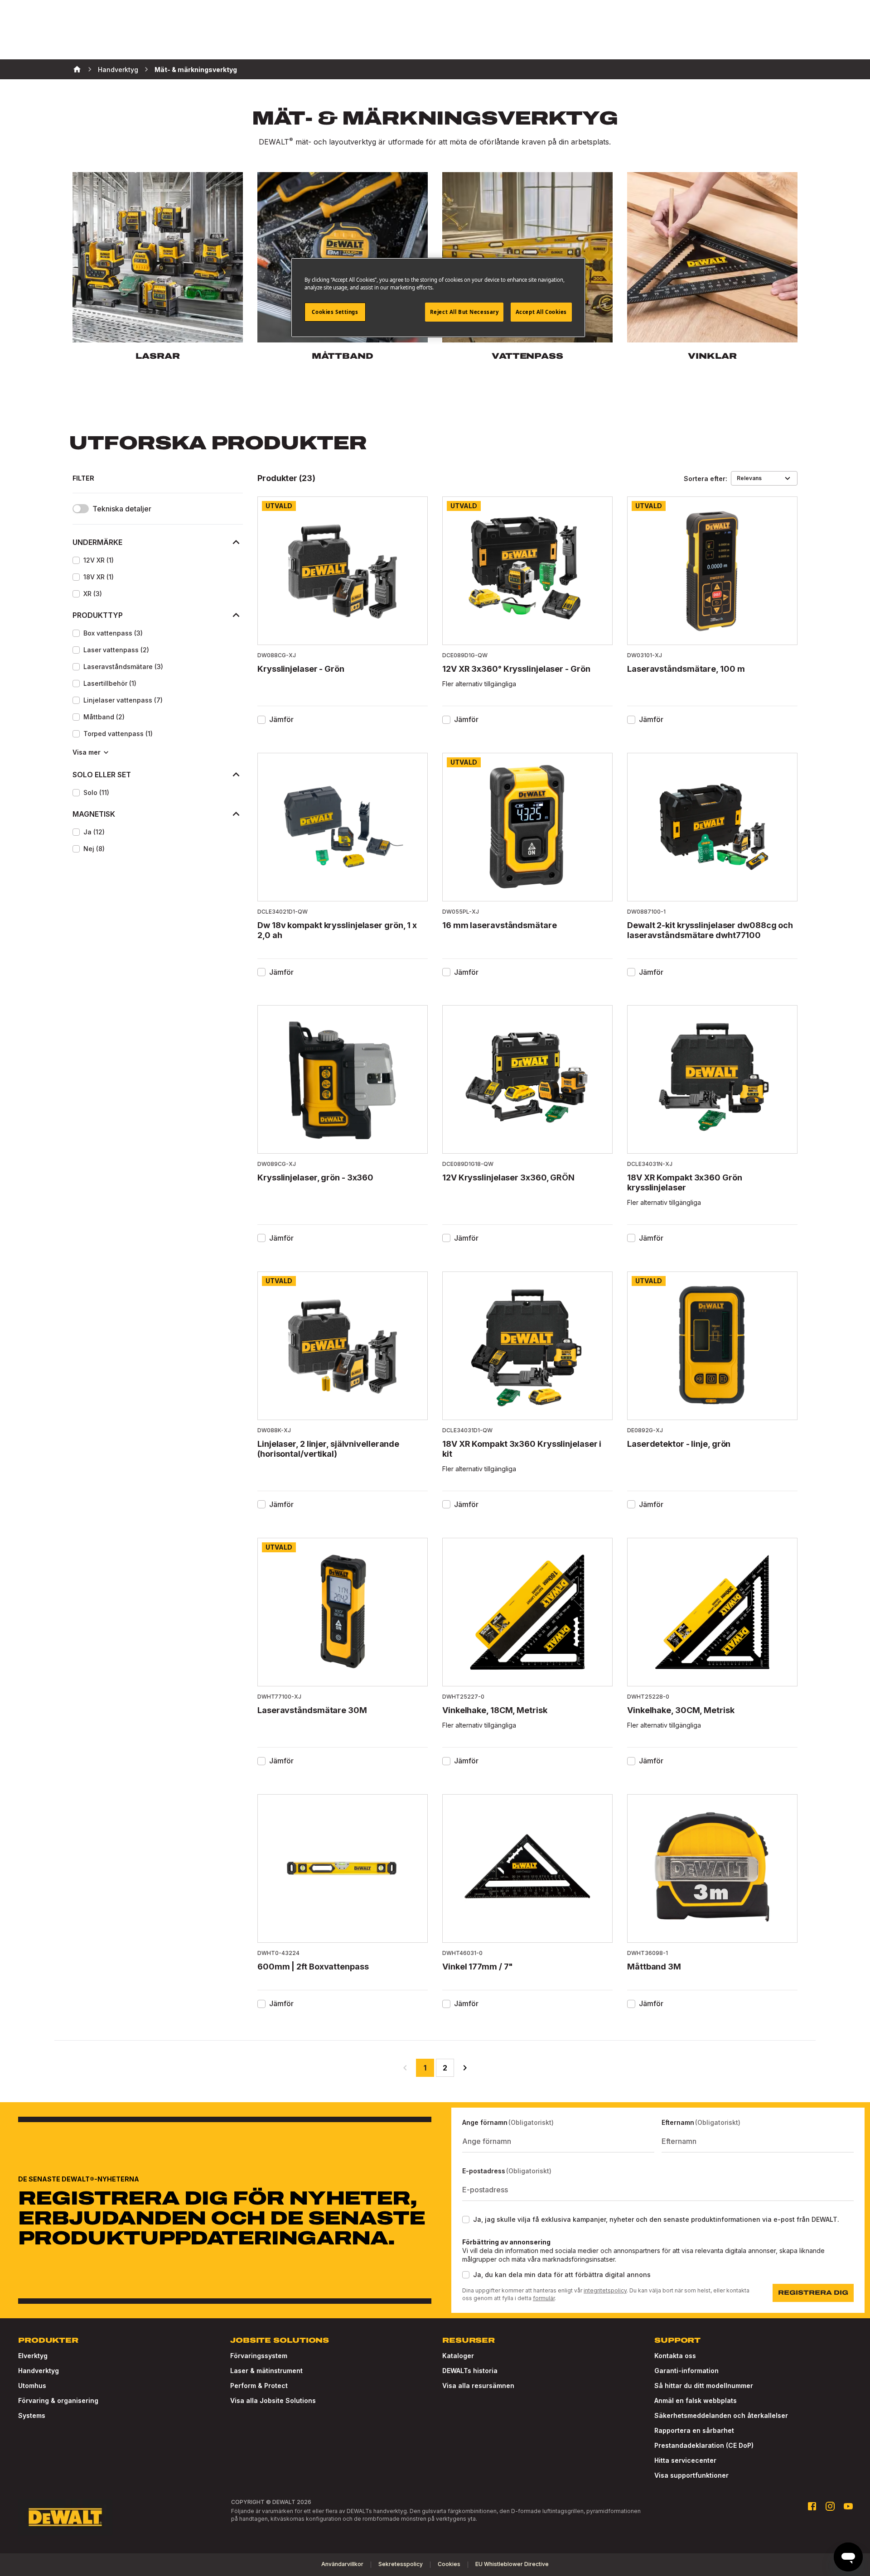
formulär (544, 2298)
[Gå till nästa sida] (465, 2068)
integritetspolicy (605, 2290)
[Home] (77, 69)
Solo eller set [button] (102, 775)
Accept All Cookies (541, 312)
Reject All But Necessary (464, 312)
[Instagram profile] (830, 2506)
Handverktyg (118, 70)
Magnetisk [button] (94, 814)
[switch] (81, 509)
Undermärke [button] (97, 542)
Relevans (749, 478)
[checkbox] (76, 560)
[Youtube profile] (848, 2506)
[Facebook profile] (812, 2506)
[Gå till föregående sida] (405, 2068)
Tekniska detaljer (122, 509)
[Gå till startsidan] (65, 2517)
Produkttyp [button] (98, 615)
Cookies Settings (335, 312)
